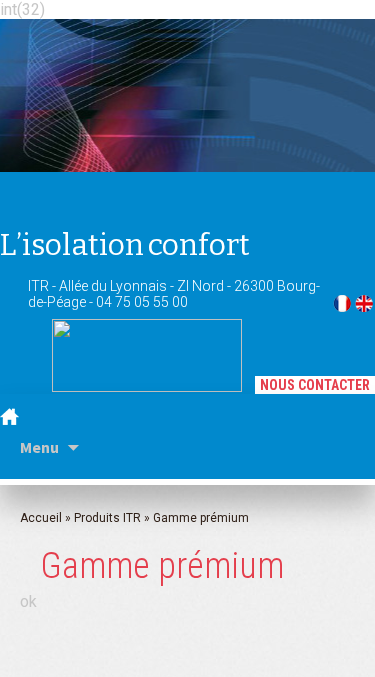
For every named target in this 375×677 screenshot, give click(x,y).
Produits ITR (107, 518)
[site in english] (364, 306)
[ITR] (106, 90)
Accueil (41, 518)
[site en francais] (342, 306)
